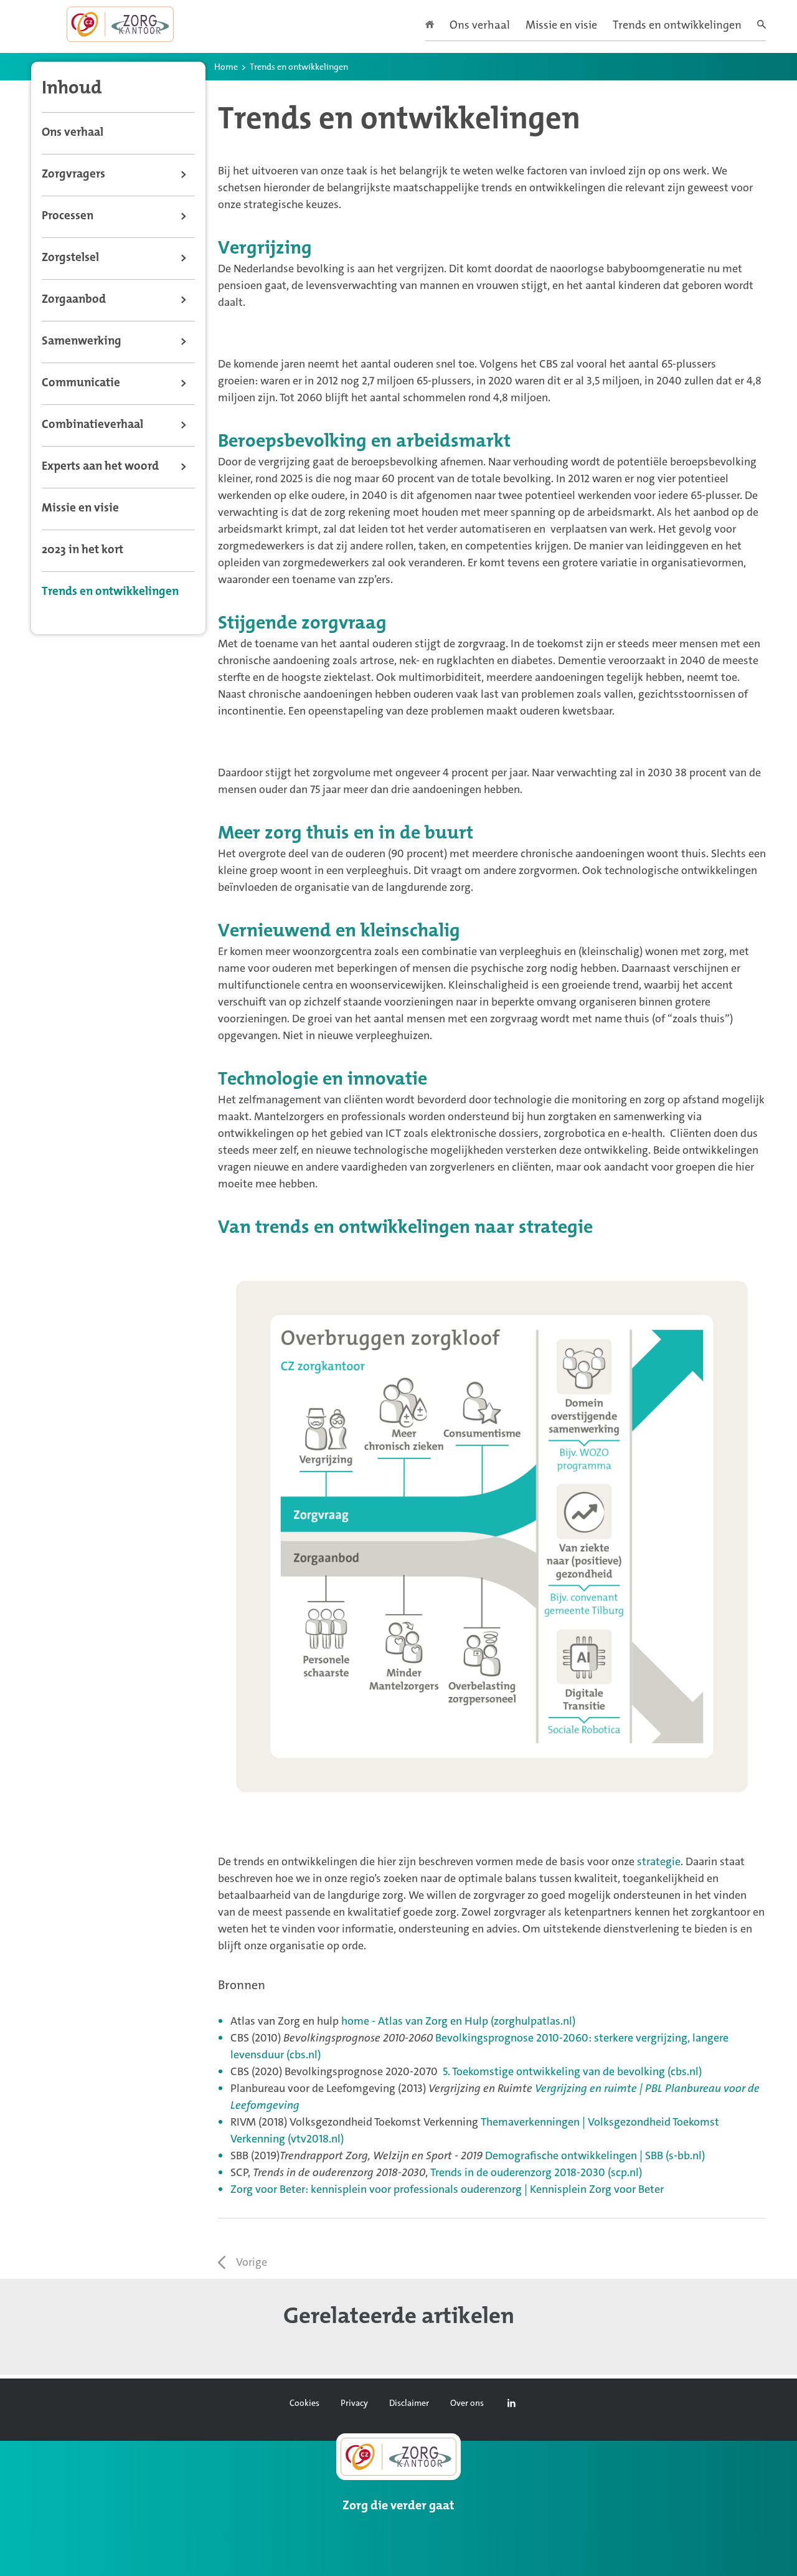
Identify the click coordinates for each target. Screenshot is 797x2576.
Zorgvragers (73, 175)
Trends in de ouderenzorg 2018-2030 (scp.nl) (536, 2172)
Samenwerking (82, 342)
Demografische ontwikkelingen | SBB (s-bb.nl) (595, 2155)
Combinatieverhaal (92, 425)
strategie (659, 1861)
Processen (68, 216)
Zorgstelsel (70, 258)
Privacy (354, 2403)
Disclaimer (409, 2403)
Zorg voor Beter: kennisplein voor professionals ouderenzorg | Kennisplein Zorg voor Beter (447, 2189)
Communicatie (81, 383)
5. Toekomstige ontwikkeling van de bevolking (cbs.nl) (572, 2071)
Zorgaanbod (74, 300)
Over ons (467, 2403)
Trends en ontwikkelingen (677, 26)
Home (226, 68)
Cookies (304, 2403)
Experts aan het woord (100, 467)
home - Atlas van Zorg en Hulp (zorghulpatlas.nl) (458, 2021)
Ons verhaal (480, 26)
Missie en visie (561, 26)
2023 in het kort (83, 550)
